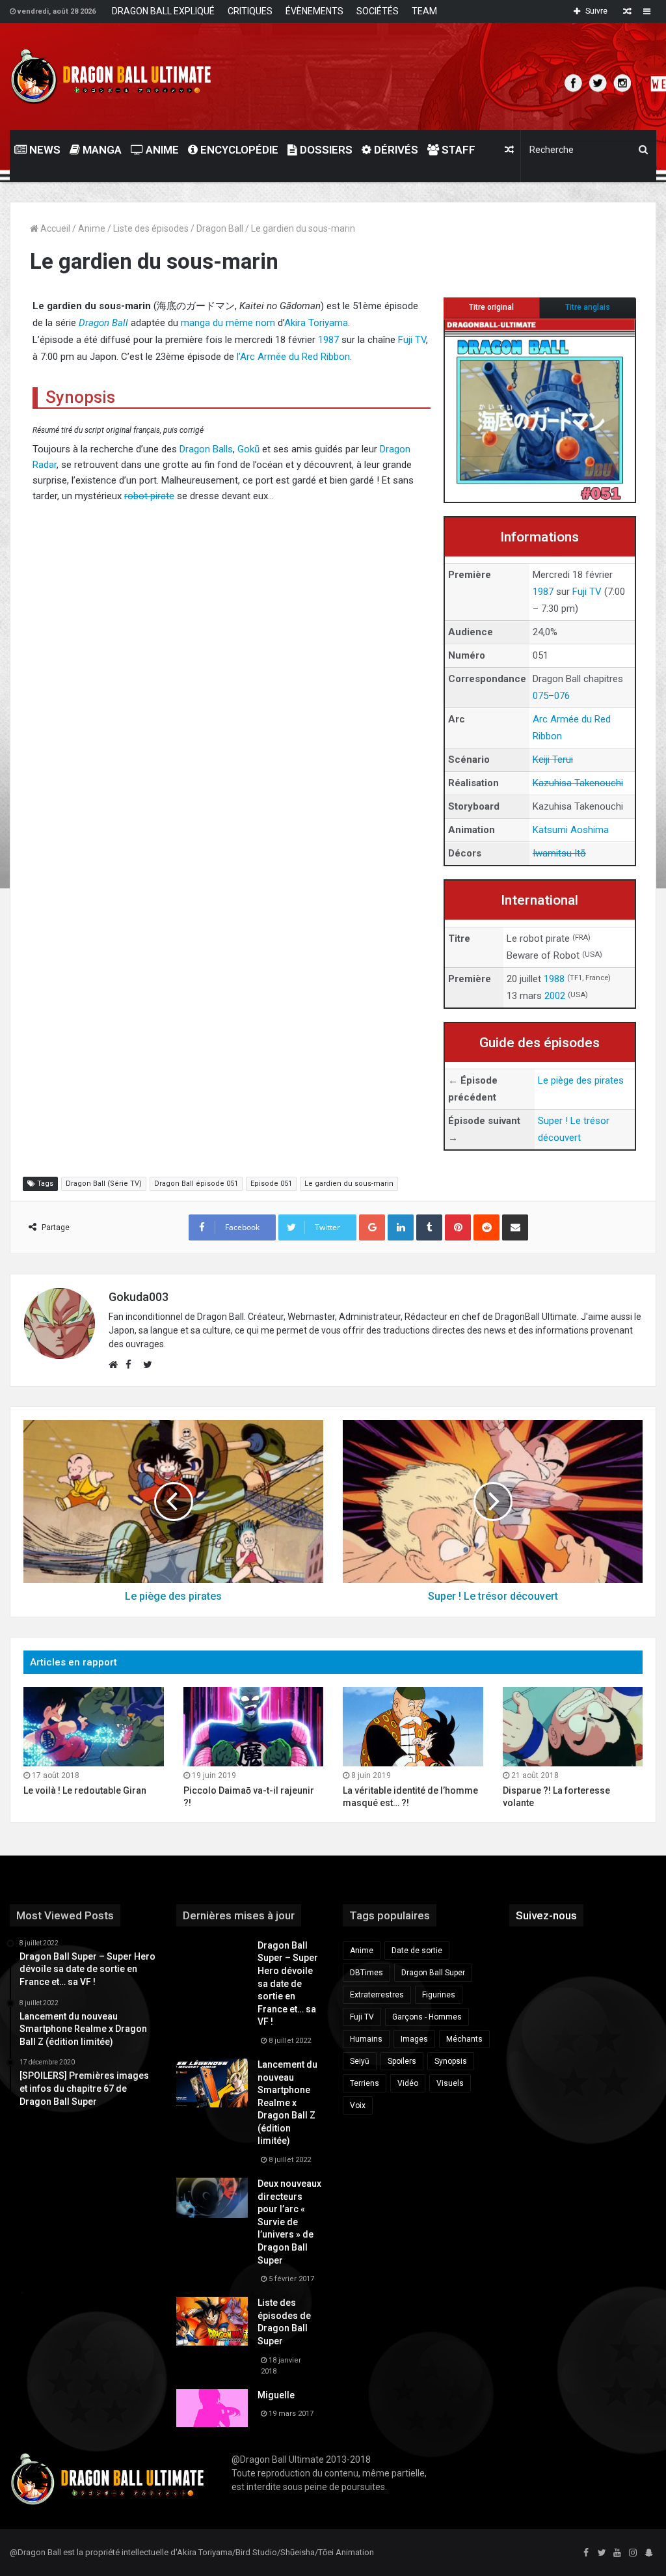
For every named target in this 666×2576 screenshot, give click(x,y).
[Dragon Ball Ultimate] (111, 76)
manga (195, 323)
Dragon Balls (206, 449)
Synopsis (451, 2061)
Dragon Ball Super (433, 1973)
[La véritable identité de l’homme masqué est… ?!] (413, 1726)
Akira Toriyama (316, 323)
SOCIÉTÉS (378, 11)
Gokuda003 (139, 1297)
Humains (366, 2039)
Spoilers (402, 2061)
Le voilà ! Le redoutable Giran (85, 1790)
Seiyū (360, 2061)
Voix (358, 2105)
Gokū (248, 449)
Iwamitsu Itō (559, 853)
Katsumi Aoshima (571, 830)
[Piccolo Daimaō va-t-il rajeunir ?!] (254, 1726)
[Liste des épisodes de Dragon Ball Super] (212, 2321)
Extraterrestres (377, 1995)
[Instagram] (633, 2553)
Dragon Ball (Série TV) (104, 1184)
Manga (101, 150)
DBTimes (366, 1973)
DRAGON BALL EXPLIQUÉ (163, 11)
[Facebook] (586, 2553)
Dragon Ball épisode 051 (196, 1184)
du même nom (244, 323)
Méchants (464, 2039)
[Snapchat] (648, 2553)
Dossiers (325, 150)
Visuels (450, 2083)
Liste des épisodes (151, 228)
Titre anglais (588, 307)
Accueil (54, 228)
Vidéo (408, 2083)
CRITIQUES (250, 11)
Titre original (491, 307)
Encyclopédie (238, 150)
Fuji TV (587, 592)
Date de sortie (417, 1951)
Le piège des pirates (581, 1080)
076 (562, 696)
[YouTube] (617, 2553)
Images (414, 2039)
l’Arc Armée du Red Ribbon (293, 357)
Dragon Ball (220, 228)
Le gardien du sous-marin (349, 1184)
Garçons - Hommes (427, 2017)
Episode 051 (271, 1184)
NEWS (44, 150)
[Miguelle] (212, 2408)
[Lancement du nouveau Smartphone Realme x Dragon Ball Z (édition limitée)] (212, 2083)
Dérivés (395, 150)
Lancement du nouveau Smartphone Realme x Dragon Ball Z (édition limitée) (287, 2103)
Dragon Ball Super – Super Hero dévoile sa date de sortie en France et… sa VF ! (288, 1984)
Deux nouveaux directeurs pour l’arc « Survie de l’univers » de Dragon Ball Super (289, 2222)
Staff (457, 150)
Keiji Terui (553, 760)
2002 (555, 996)
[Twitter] (602, 2553)
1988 (554, 979)
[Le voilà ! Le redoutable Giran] (94, 1726)
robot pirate (149, 496)
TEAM (424, 11)
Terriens (365, 2083)
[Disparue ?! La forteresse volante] (573, 1726)
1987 (543, 592)
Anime (161, 150)
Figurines (439, 1995)
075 (540, 696)
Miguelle (276, 2395)
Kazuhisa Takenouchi (578, 783)
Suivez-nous (546, 1915)
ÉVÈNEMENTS (314, 11)
